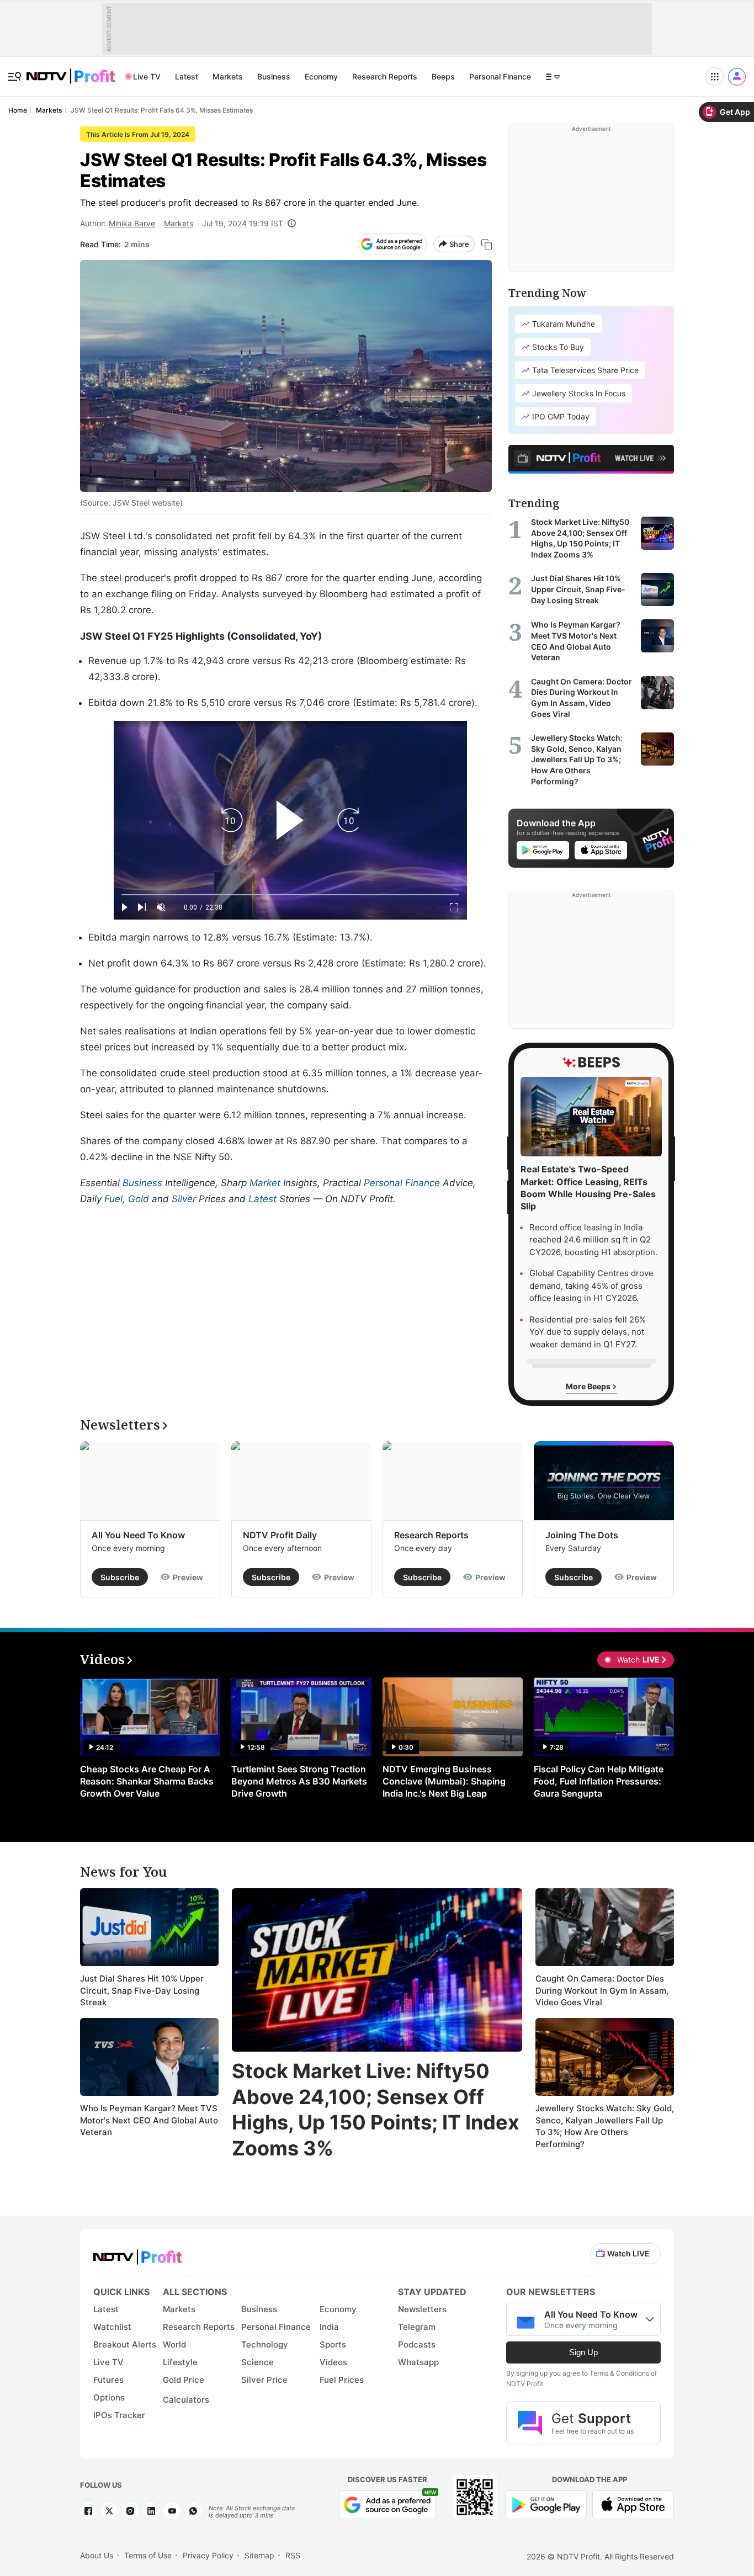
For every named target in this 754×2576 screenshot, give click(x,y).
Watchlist (112, 2327)
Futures (108, 2380)
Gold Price (184, 2380)
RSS (293, 2555)
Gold (139, 1199)
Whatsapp (418, 2362)
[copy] (487, 244)
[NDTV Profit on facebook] (88, 2511)
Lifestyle (180, 2362)
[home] (71, 70)
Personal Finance (500, 76)
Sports (333, 2344)
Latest (187, 76)
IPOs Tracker (119, 2415)
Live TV (147, 76)
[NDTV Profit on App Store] (633, 2504)
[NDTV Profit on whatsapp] (193, 2511)
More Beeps (589, 1386)
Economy (321, 76)
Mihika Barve (132, 223)
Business (274, 76)
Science (257, 2362)
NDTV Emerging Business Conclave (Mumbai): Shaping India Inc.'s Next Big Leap (444, 1781)
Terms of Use (148, 2555)
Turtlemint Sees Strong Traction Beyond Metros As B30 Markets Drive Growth (299, 1781)
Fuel (113, 1199)
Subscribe (120, 1577)
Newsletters (422, 2309)
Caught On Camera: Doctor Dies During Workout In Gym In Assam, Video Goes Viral (602, 1990)
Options (109, 2397)
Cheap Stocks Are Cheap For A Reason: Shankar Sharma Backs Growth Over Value (147, 1781)
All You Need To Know (138, 1535)
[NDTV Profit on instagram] (130, 2511)
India (329, 2327)
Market (265, 1183)
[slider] (290, 895)
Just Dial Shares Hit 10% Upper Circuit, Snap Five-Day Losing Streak (142, 1990)
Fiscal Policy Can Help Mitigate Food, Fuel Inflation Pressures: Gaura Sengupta (599, 1781)
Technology (265, 2344)
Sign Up (583, 2352)
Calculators (186, 2400)
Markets (228, 76)
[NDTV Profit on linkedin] (151, 2511)
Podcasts (417, 2344)
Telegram (417, 2327)
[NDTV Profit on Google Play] (546, 2504)
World (174, 2344)
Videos (333, 2362)
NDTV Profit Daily (280, 1535)
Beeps (443, 76)
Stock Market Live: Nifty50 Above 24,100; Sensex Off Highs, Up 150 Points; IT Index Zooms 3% (376, 2110)
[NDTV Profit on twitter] (109, 2511)
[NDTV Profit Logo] (137, 2253)
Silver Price (264, 2380)
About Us (97, 2555)
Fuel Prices (342, 2380)
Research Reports (385, 76)
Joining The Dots (582, 1535)
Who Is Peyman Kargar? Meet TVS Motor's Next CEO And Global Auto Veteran (149, 2120)
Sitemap (259, 2555)
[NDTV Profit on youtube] (172, 2511)
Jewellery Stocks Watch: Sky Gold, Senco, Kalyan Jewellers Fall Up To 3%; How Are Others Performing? (605, 2126)
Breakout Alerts (125, 2344)
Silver (184, 1199)
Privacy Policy (208, 2555)
